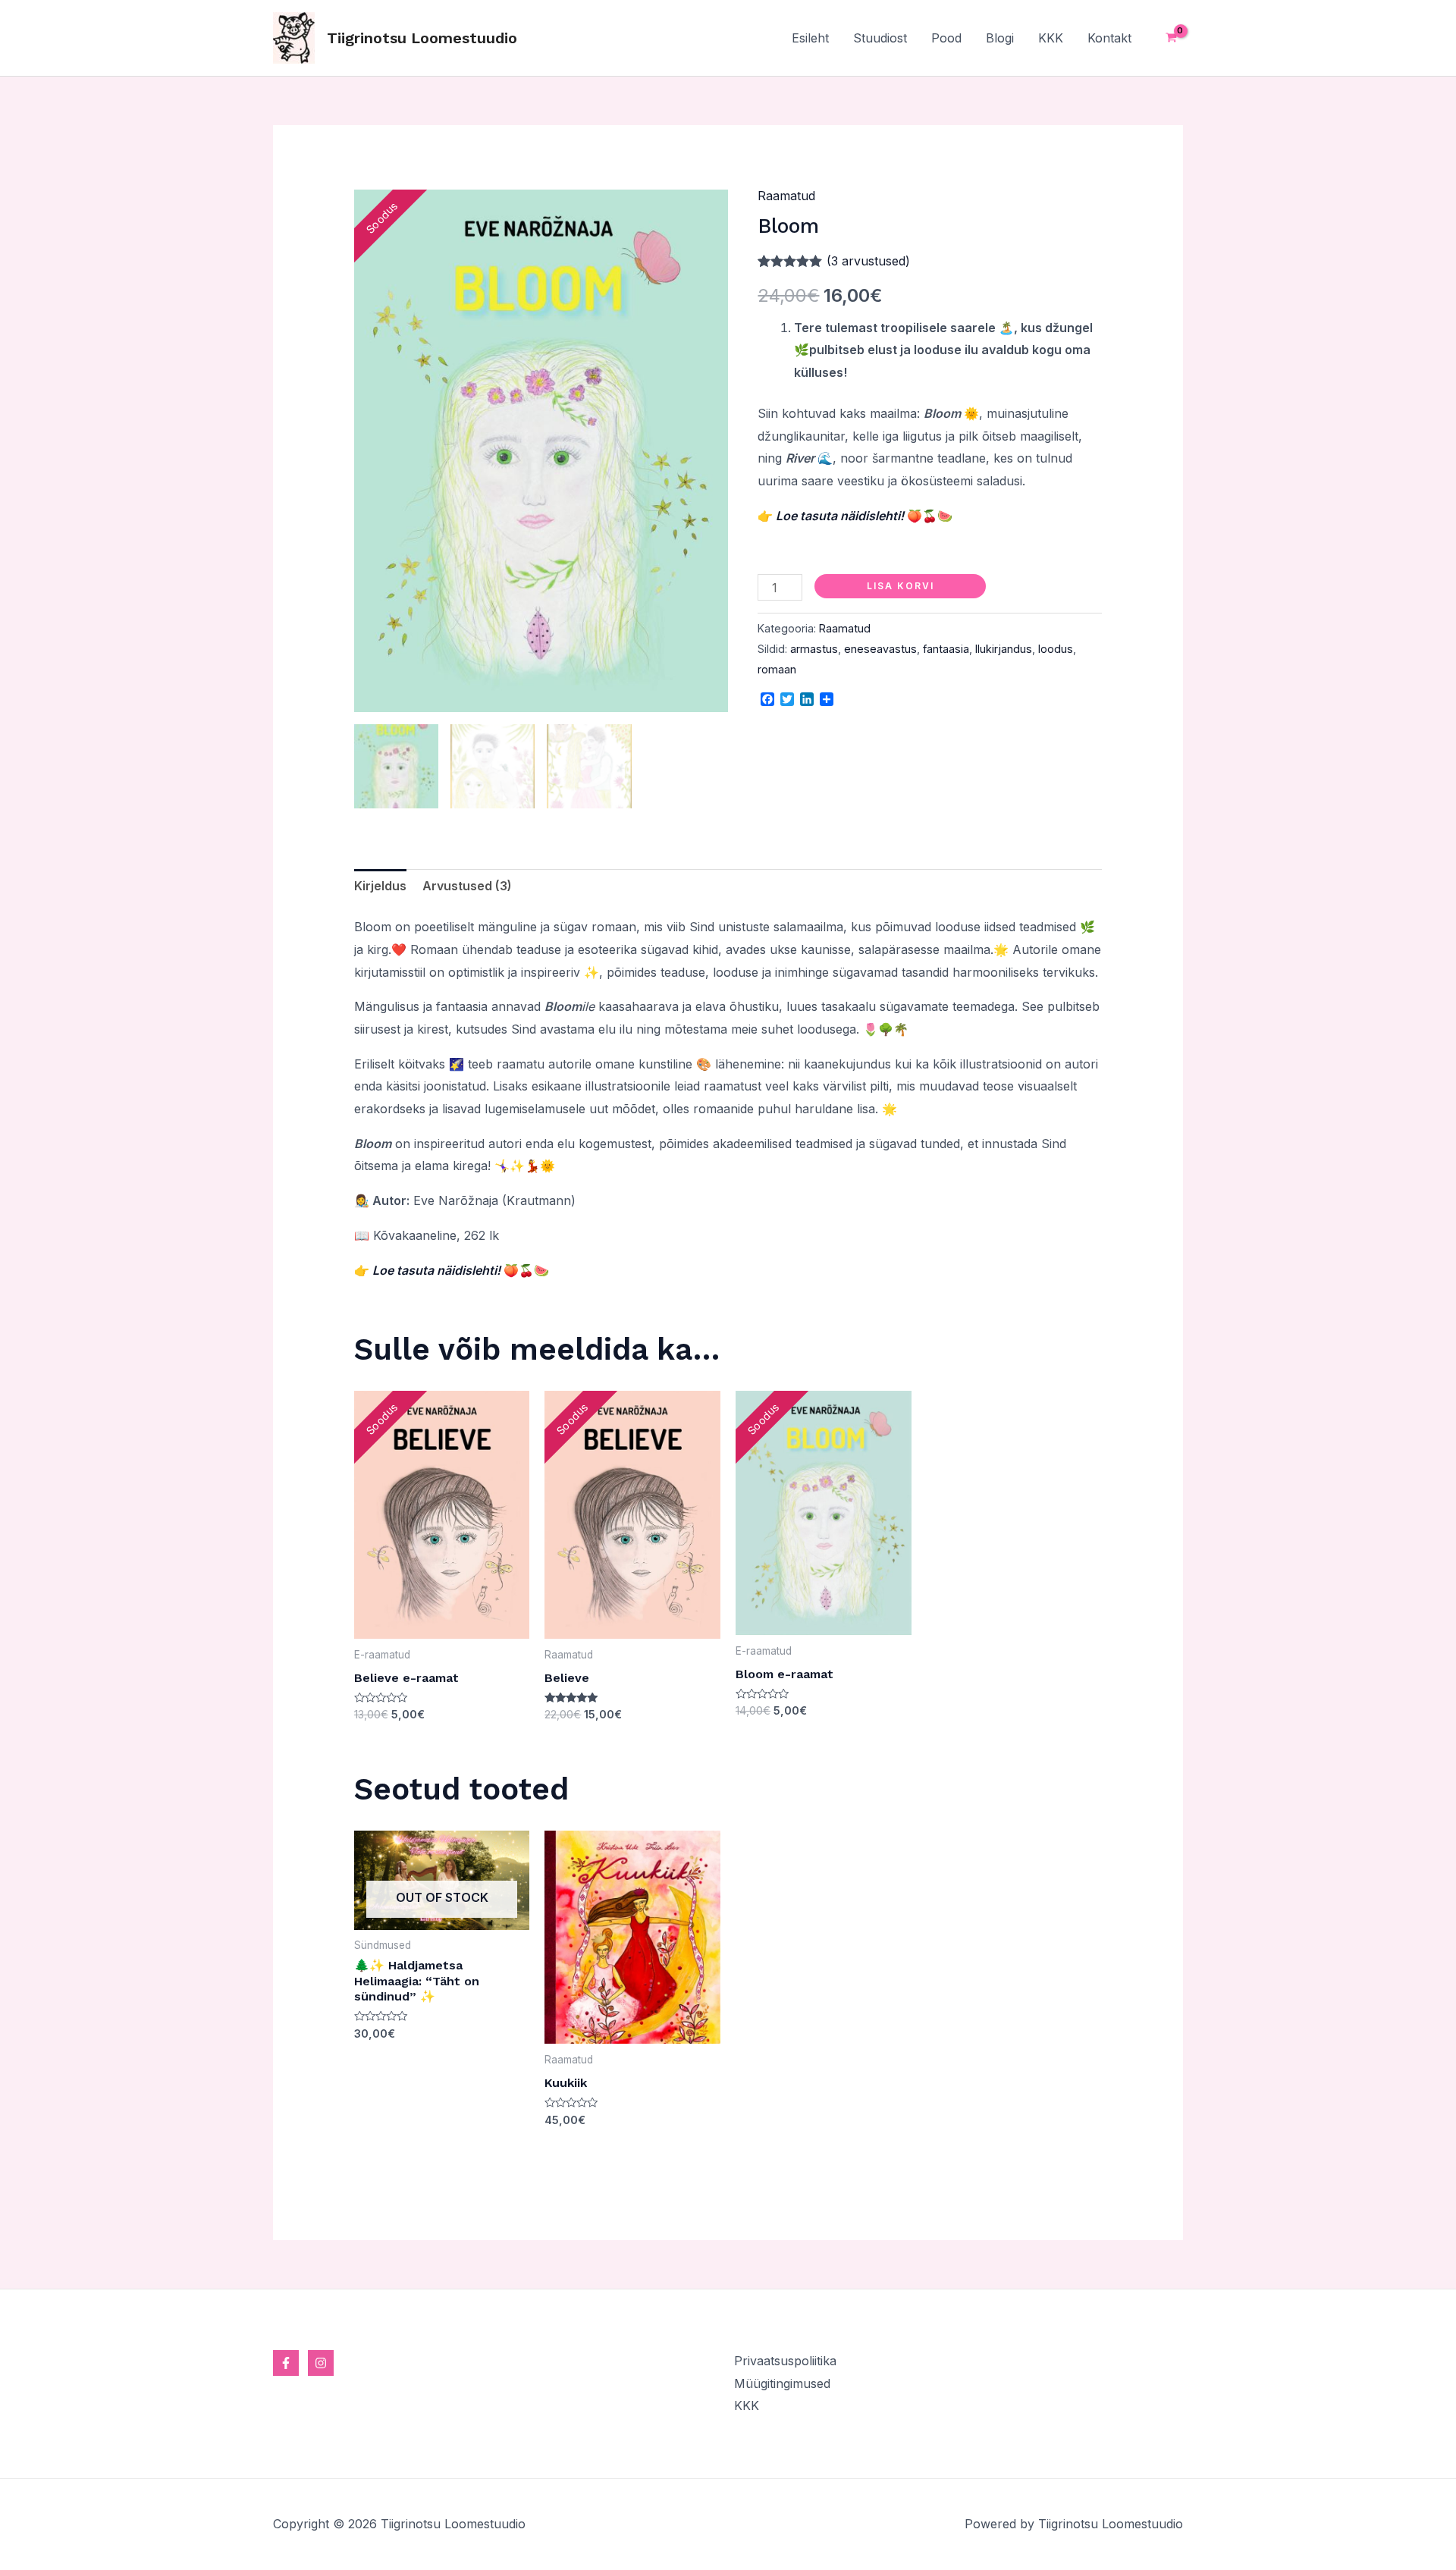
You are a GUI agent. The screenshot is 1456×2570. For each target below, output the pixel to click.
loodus (1056, 649)
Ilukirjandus (1004, 649)
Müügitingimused (782, 2383)
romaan (777, 669)
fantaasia (946, 649)
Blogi (1000, 38)
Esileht (810, 38)
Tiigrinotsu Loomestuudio (422, 38)
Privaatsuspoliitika (785, 2361)
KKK (1051, 38)
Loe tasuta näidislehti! (840, 516)
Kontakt (1109, 38)
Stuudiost (880, 38)
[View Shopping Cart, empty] (1171, 38)
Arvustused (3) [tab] (467, 886)
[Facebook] (286, 2363)
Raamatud (786, 196)
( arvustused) (868, 261)
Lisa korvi (901, 586)
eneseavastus (880, 649)
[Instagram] (321, 2363)
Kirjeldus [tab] (380, 886)
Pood (946, 38)
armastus (814, 649)
